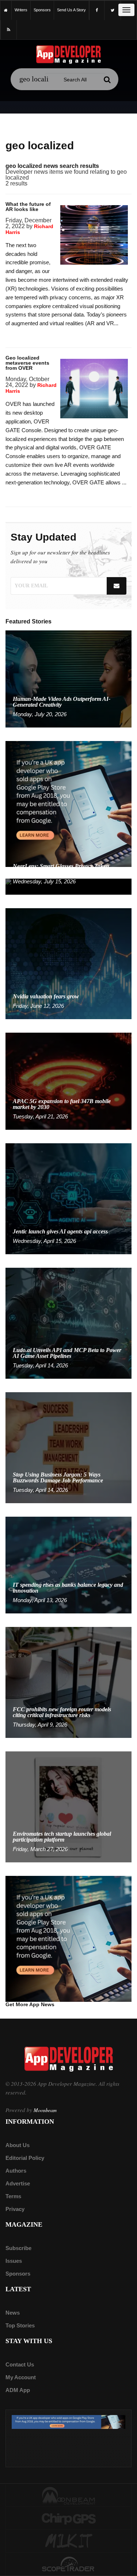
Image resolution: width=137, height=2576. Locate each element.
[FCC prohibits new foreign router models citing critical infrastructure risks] (68, 1682)
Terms (13, 2196)
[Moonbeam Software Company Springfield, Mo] (68, 2495)
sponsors (42, 10)
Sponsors (18, 2274)
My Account (21, 2377)
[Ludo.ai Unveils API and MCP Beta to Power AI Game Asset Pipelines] (68, 1323)
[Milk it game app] (68, 2541)
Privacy (15, 2209)
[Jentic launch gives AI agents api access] (68, 1198)
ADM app (18, 2390)
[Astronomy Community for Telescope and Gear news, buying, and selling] (68, 2565)
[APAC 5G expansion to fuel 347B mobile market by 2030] (68, 1081)
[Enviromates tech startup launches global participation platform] (68, 1807)
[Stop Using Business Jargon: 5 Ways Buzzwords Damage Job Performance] (68, 1447)
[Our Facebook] (97, 10)
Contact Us (20, 2364)
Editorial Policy (25, 2158)
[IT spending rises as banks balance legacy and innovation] (68, 1565)
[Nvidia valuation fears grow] (68, 963)
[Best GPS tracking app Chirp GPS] (68, 2518)
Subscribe (18, 2248)
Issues (14, 2261)
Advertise (18, 2183)
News (13, 2313)
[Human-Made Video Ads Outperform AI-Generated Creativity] (68, 678)
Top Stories (20, 2325)
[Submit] (107, 80)
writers (21, 10)
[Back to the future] (6, 10)
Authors (16, 2171)
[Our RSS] (9, 30)
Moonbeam (45, 2110)
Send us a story (71, 10)
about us (18, 2145)
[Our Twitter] (113, 10)
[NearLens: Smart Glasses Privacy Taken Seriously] (68, 886)
